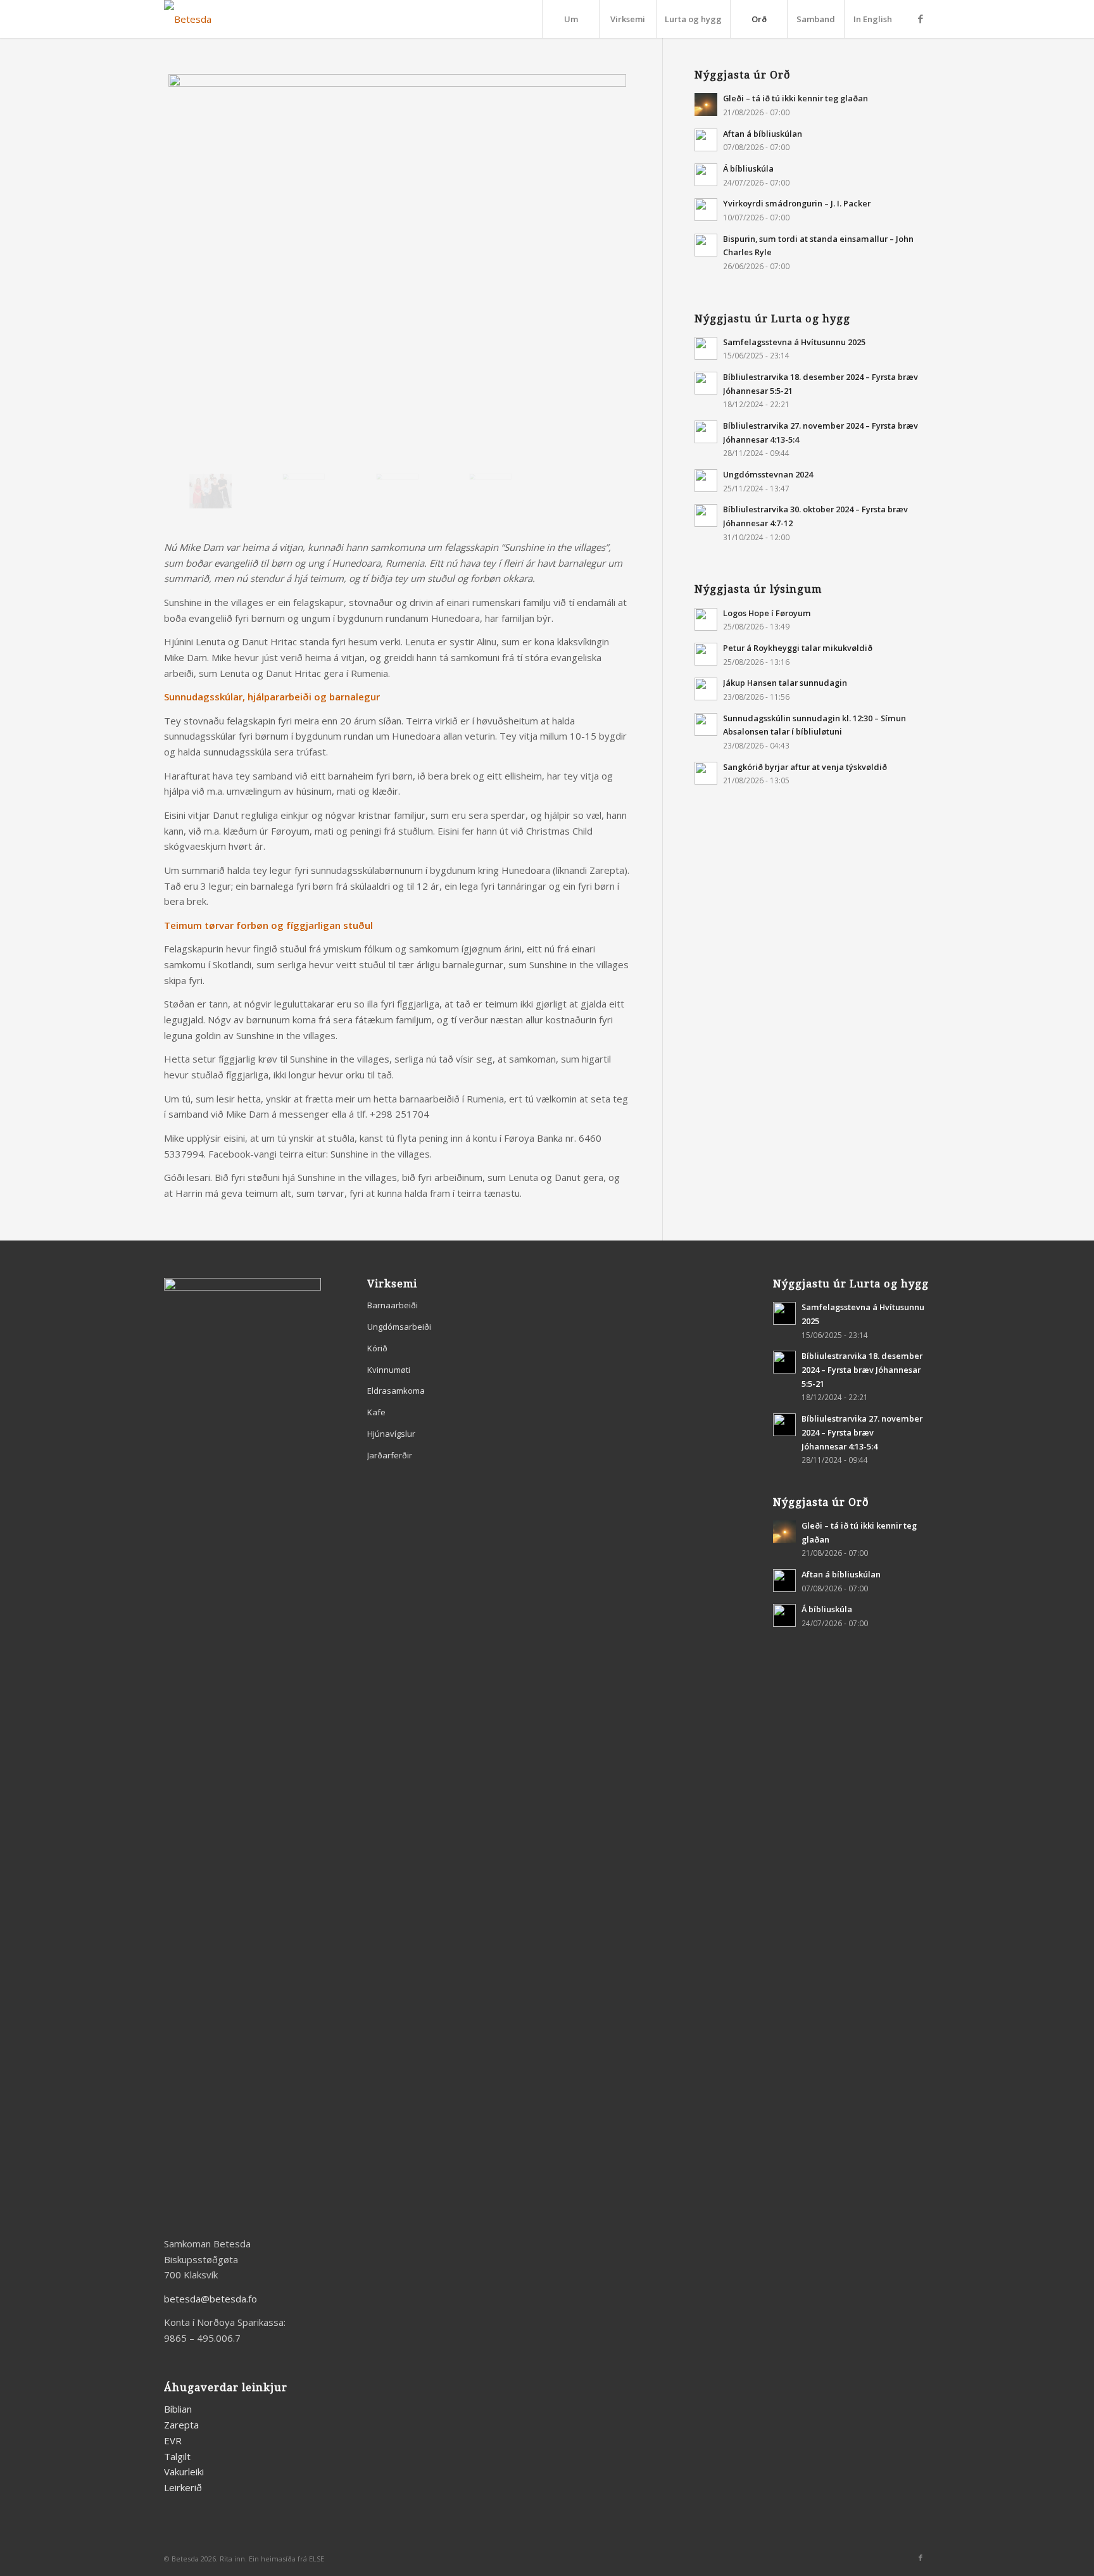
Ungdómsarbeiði (399, 1327)
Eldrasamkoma (396, 1391)
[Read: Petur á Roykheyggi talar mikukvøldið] (706, 654)
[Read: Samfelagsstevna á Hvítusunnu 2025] (706, 348)
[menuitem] (570, 19)
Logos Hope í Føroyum (767, 613)
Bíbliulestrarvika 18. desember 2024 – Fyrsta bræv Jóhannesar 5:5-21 (862, 1369)
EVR (173, 2440)
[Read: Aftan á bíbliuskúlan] (706, 140)
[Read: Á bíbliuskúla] (706, 175)
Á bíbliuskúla (748, 168)
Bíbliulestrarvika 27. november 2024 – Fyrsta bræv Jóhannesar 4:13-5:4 (862, 1432)
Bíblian (178, 2409)
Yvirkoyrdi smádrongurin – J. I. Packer (797, 203)
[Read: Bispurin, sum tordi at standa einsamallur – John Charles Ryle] (706, 245)
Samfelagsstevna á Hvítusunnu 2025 (794, 342)
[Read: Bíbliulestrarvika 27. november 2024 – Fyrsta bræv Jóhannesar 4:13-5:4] (706, 432)
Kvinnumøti (389, 1370)
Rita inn (232, 2559)
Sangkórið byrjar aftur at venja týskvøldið (805, 767)
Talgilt (177, 2456)
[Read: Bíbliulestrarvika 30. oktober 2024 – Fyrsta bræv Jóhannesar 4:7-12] (706, 515)
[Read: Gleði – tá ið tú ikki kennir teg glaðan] (706, 104)
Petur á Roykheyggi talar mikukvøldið (798, 648)
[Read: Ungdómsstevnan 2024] (706, 481)
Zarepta (181, 2425)
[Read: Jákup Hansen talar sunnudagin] (706, 689)
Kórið (377, 1348)
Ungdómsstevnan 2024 (768, 474)
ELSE (317, 2559)
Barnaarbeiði (393, 1305)
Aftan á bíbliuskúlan (763, 134)
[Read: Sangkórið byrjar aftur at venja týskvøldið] (706, 773)
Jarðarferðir (390, 1455)
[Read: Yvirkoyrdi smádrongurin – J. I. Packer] (706, 210)
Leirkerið (183, 2487)
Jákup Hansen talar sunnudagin (785, 683)
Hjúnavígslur (391, 1434)
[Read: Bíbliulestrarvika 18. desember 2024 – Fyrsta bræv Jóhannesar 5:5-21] (706, 383)
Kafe (376, 1412)
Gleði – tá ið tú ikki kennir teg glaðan (795, 98)
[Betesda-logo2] (188, 19)
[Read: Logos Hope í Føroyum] (706, 619)
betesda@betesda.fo (211, 2299)
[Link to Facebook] (921, 18)
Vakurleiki (184, 2472)
